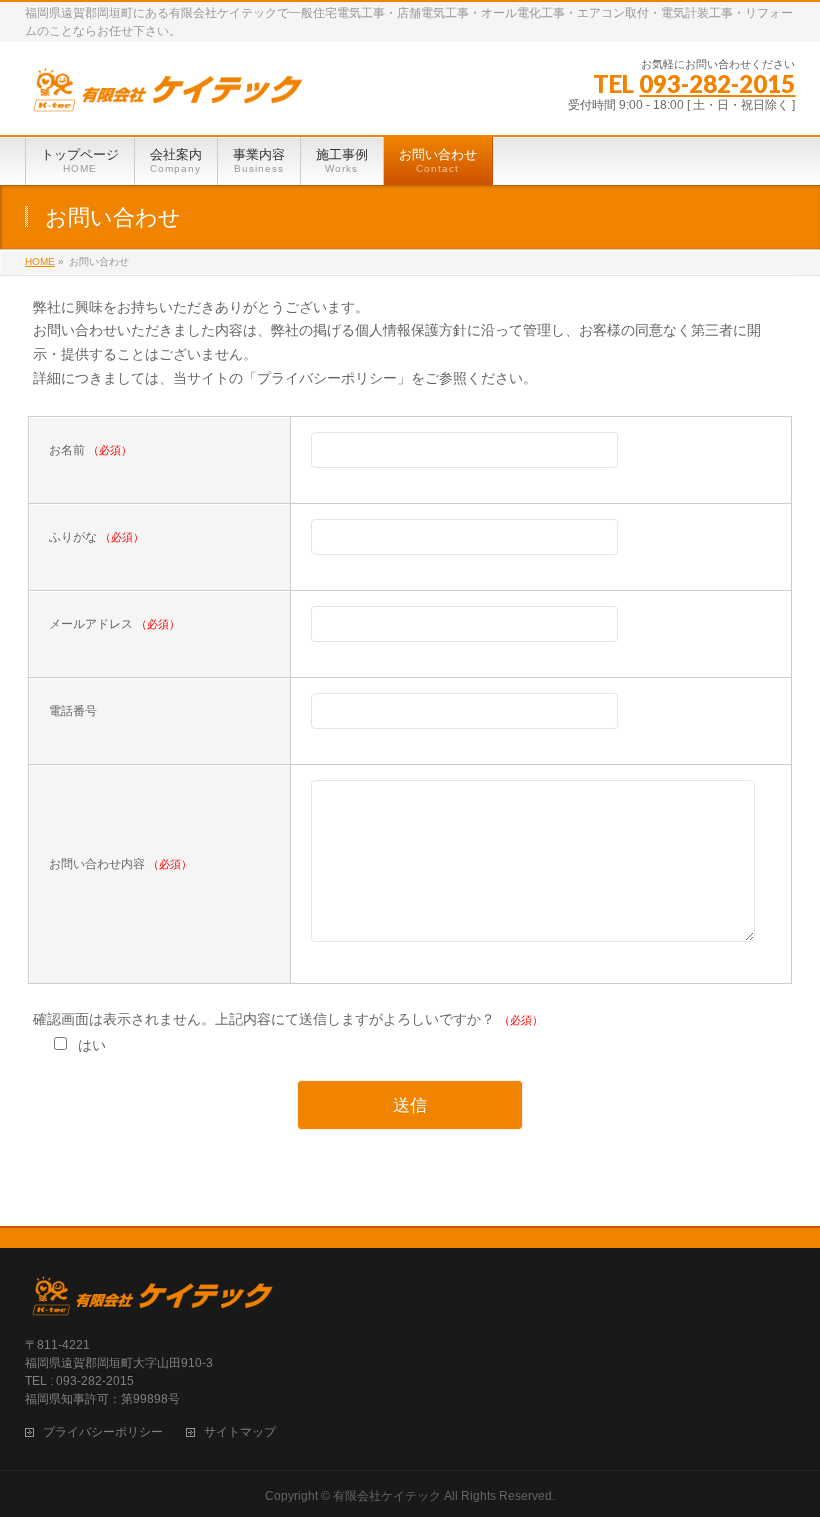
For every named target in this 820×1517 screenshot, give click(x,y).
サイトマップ (240, 1432)
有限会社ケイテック (387, 1496)
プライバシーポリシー (103, 1432)
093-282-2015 (717, 83)
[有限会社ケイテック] (170, 97)
